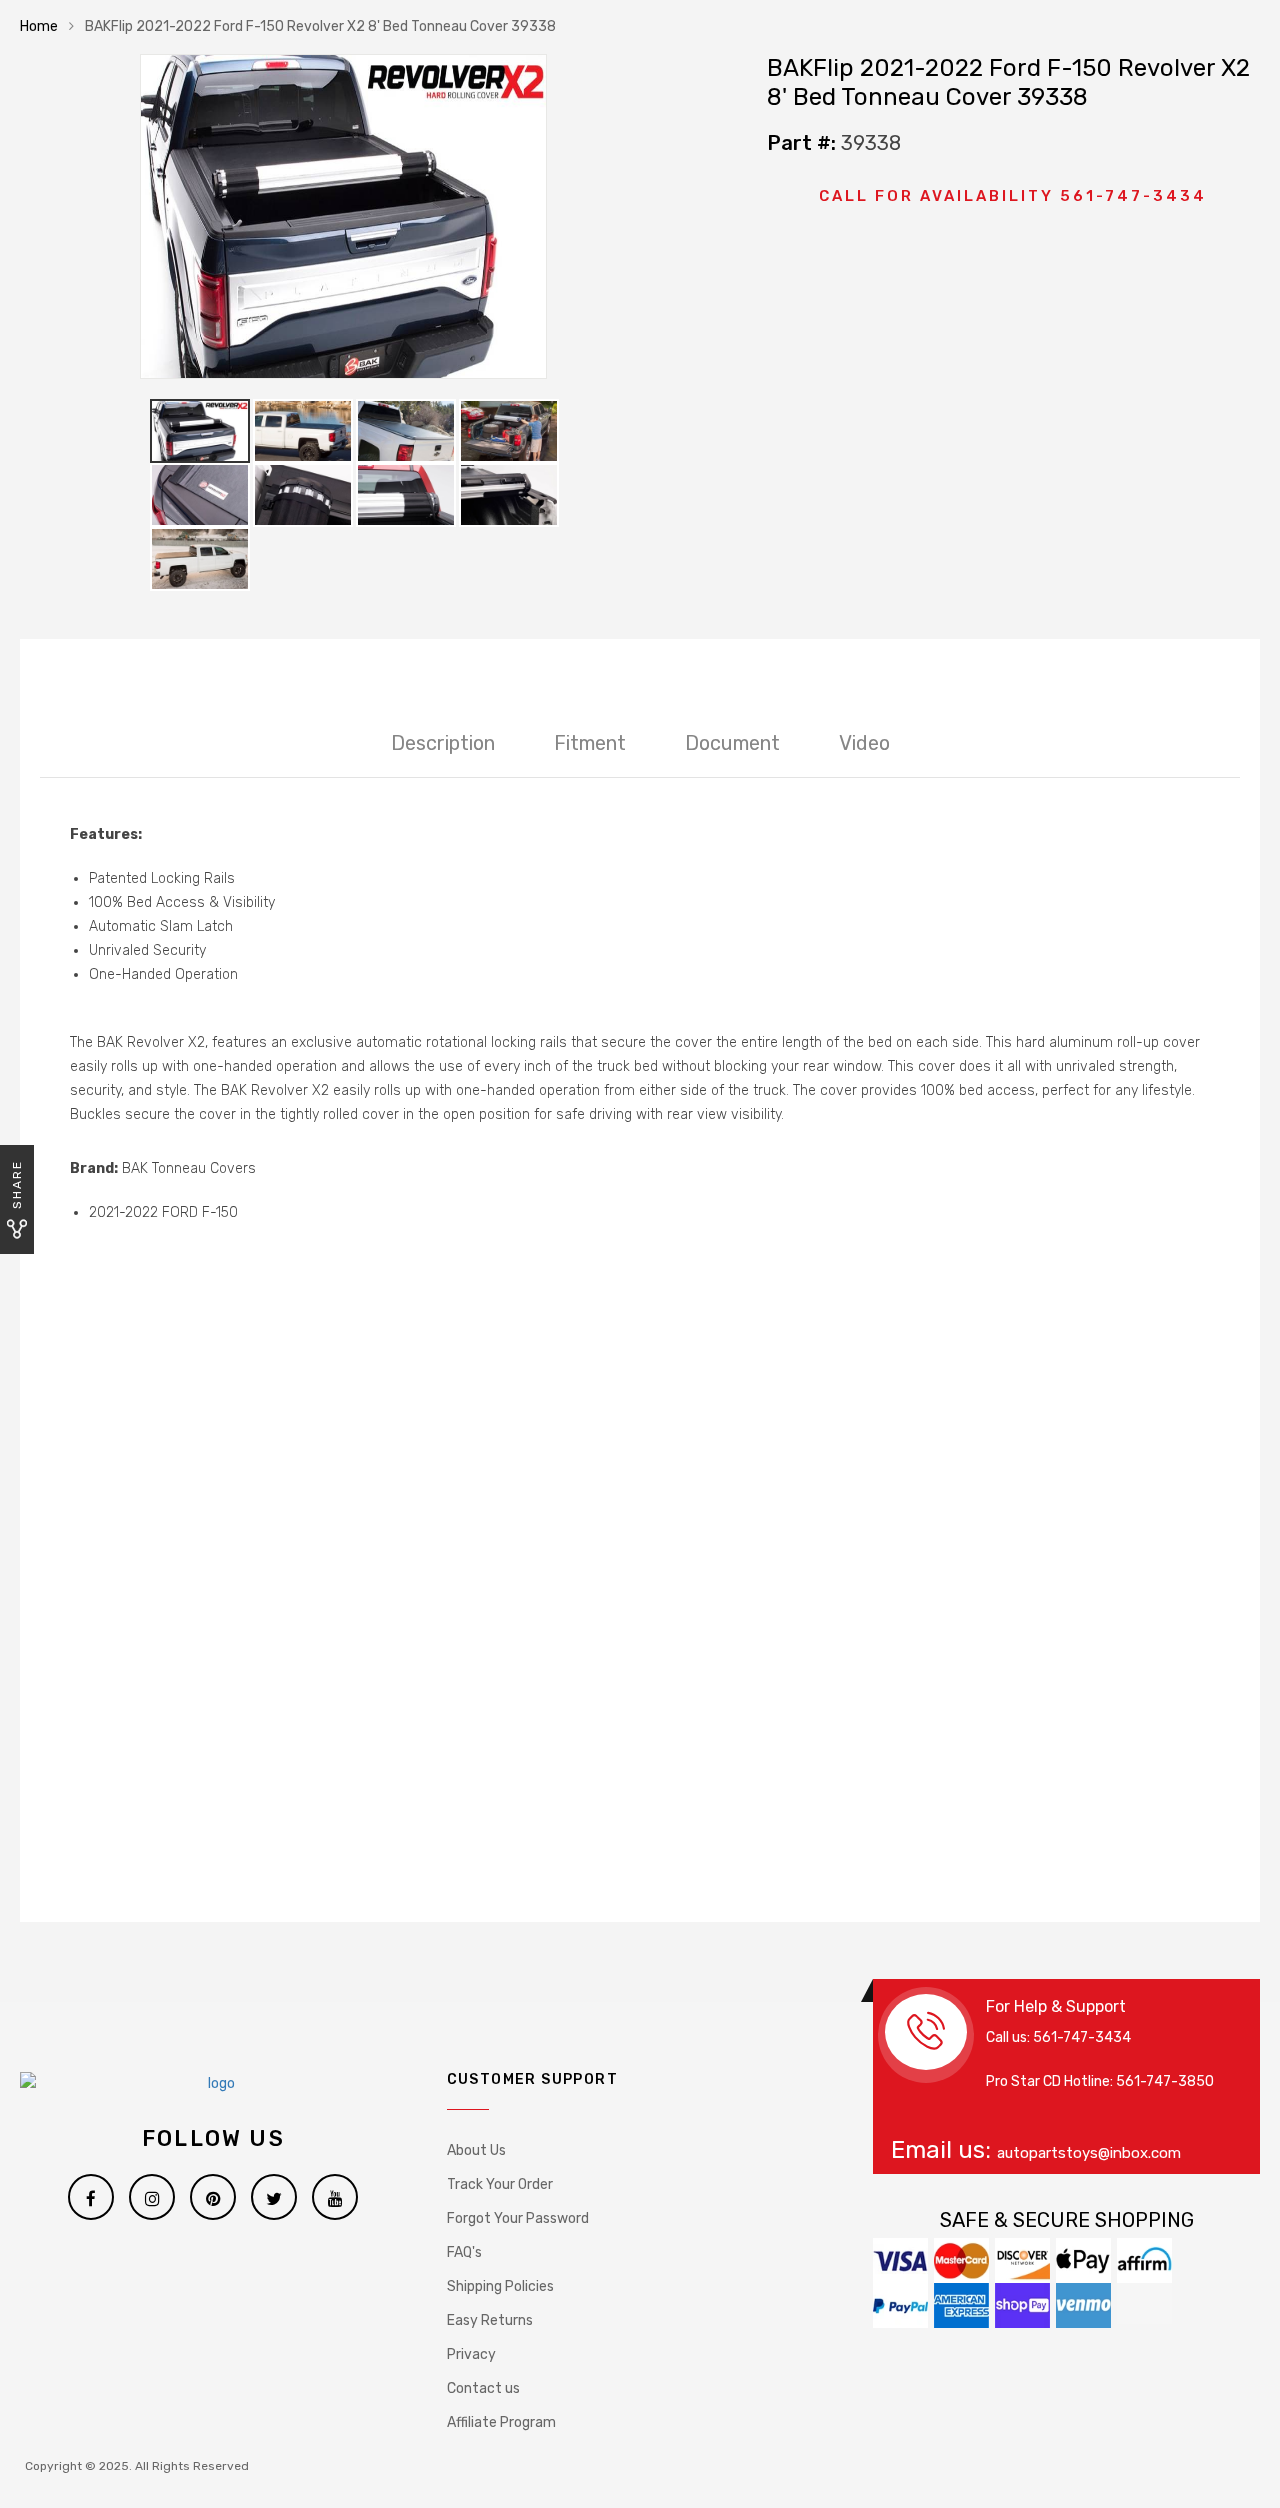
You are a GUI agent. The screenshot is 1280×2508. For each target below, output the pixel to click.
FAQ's (464, 2252)
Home (39, 26)
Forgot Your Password (518, 2218)
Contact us (483, 2388)
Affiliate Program (501, 2422)
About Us (476, 2150)
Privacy (471, 2354)
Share (17, 1184)
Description (443, 743)
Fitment (590, 743)
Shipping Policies (500, 2286)
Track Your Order (500, 2184)
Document (732, 743)
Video (864, 743)
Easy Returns (490, 2320)
